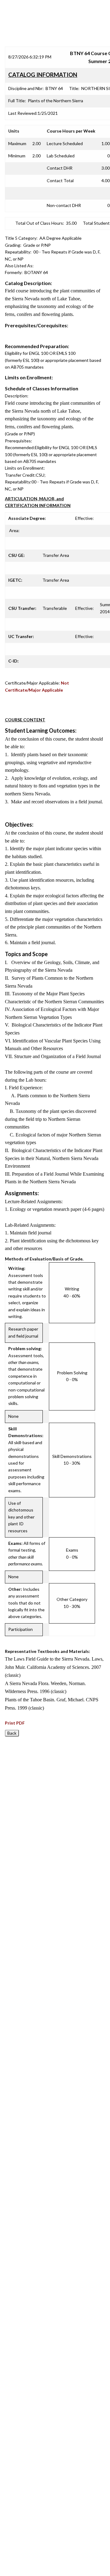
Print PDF (15, 1723)
